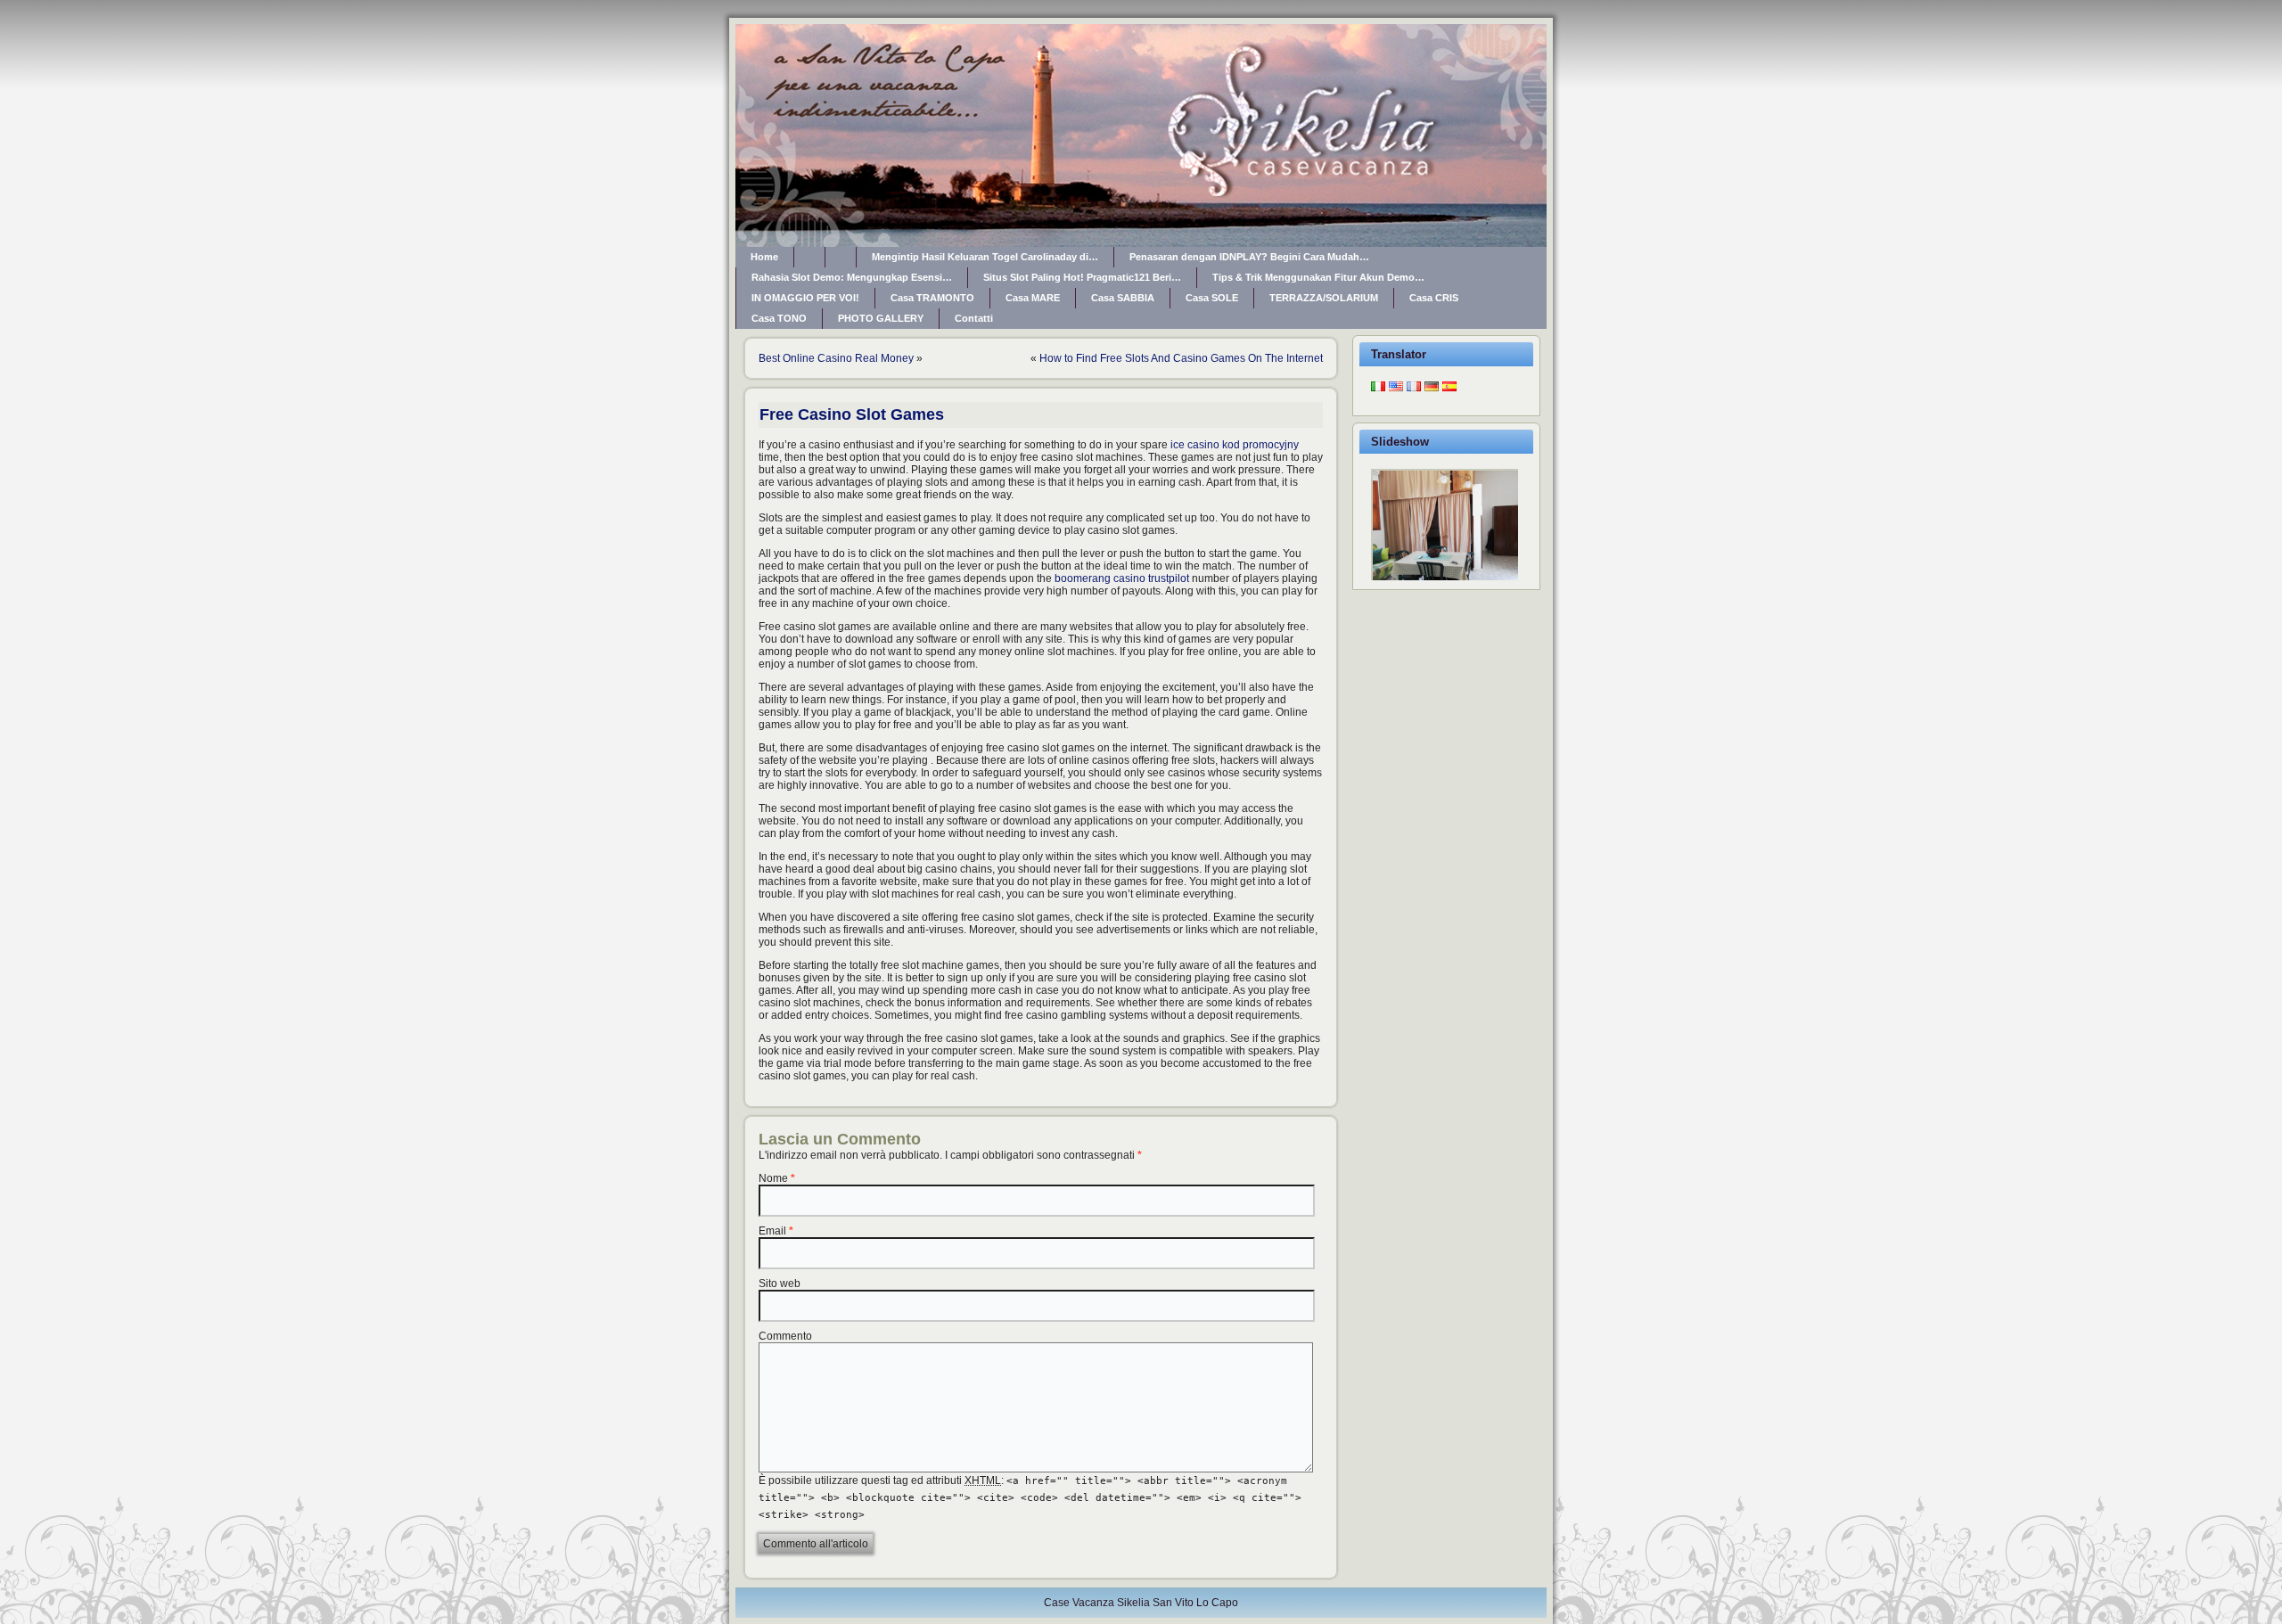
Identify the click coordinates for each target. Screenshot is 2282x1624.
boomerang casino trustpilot (1122, 578)
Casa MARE (1033, 298)
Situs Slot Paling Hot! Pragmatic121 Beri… (1082, 277)
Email (772, 1231)
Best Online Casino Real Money (836, 358)
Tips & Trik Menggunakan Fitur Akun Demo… (1318, 277)
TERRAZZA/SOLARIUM (1324, 298)
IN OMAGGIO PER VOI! (805, 298)
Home (764, 257)
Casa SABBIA (1123, 298)
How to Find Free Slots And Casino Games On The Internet (1181, 358)
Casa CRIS (1434, 298)
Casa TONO (779, 318)
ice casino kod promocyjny (1235, 445)
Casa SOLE (1212, 298)
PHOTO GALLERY (881, 318)
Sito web (780, 1284)
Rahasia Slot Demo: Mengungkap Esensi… (852, 277)
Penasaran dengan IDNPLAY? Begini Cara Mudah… (1249, 257)
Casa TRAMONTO (932, 298)
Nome (773, 1178)
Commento (785, 1336)
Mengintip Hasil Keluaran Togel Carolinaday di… (985, 257)
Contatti (974, 318)
